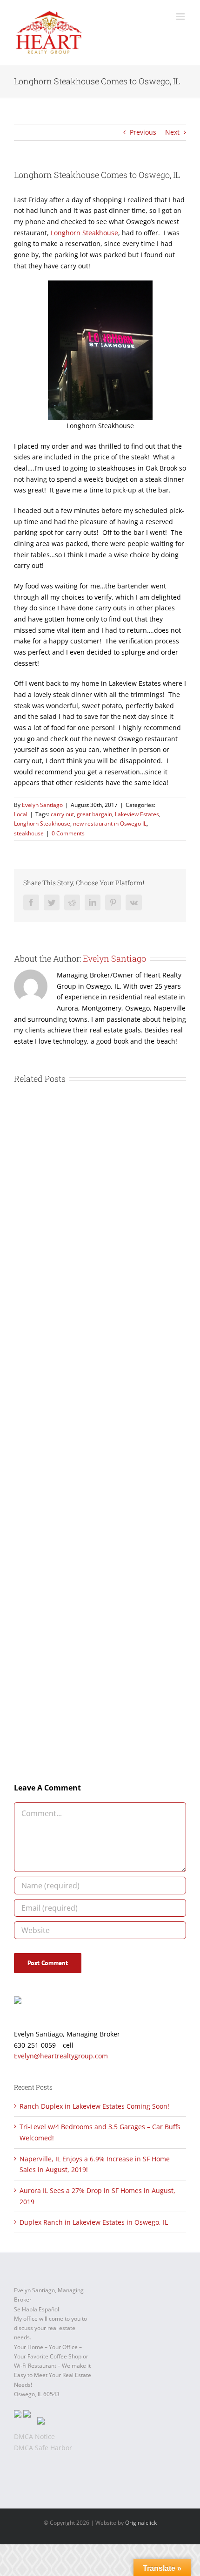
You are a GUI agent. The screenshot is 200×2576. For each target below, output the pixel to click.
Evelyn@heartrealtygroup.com (61, 2056)
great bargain (94, 814)
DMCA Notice (34, 2436)
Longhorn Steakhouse (84, 233)
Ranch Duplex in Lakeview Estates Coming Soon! (94, 2106)
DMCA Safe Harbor (43, 2448)
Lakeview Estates (137, 814)
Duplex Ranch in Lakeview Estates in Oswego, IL (94, 2222)
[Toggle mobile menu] (181, 17)
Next (172, 132)
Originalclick (141, 2523)
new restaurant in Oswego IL (110, 823)
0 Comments (68, 833)
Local (21, 814)
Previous (143, 132)
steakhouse (29, 833)
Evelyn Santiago (42, 805)
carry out (62, 814)
